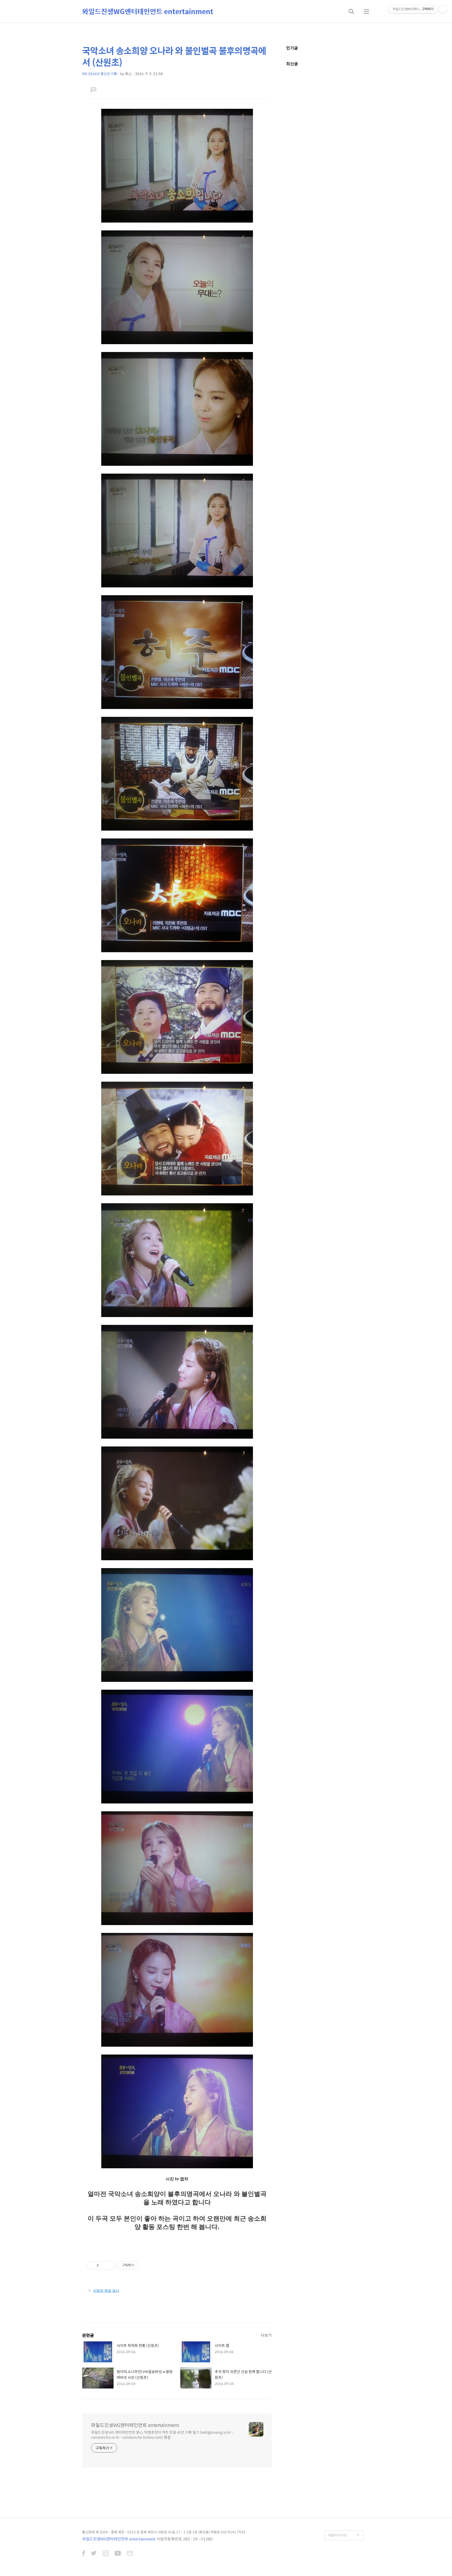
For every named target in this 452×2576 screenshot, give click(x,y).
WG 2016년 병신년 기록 (100, 74)
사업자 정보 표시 (106, 2290)
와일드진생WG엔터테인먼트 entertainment (148, 11)
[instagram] (106, 2554)
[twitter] (94, 2554)
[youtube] (118, 2554)
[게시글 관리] (110, 2265)
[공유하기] (103, 2265)
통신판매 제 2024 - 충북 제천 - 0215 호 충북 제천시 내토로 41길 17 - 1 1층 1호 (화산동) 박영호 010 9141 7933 (164, 2532)
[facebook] (84, 2554)
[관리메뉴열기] (443, 9)
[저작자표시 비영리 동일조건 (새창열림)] (145, 2265)
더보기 (266, 2335)
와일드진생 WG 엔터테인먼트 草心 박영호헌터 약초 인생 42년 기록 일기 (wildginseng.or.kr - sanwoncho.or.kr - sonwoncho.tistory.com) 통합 (162, 2435)
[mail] (130, 2554)
